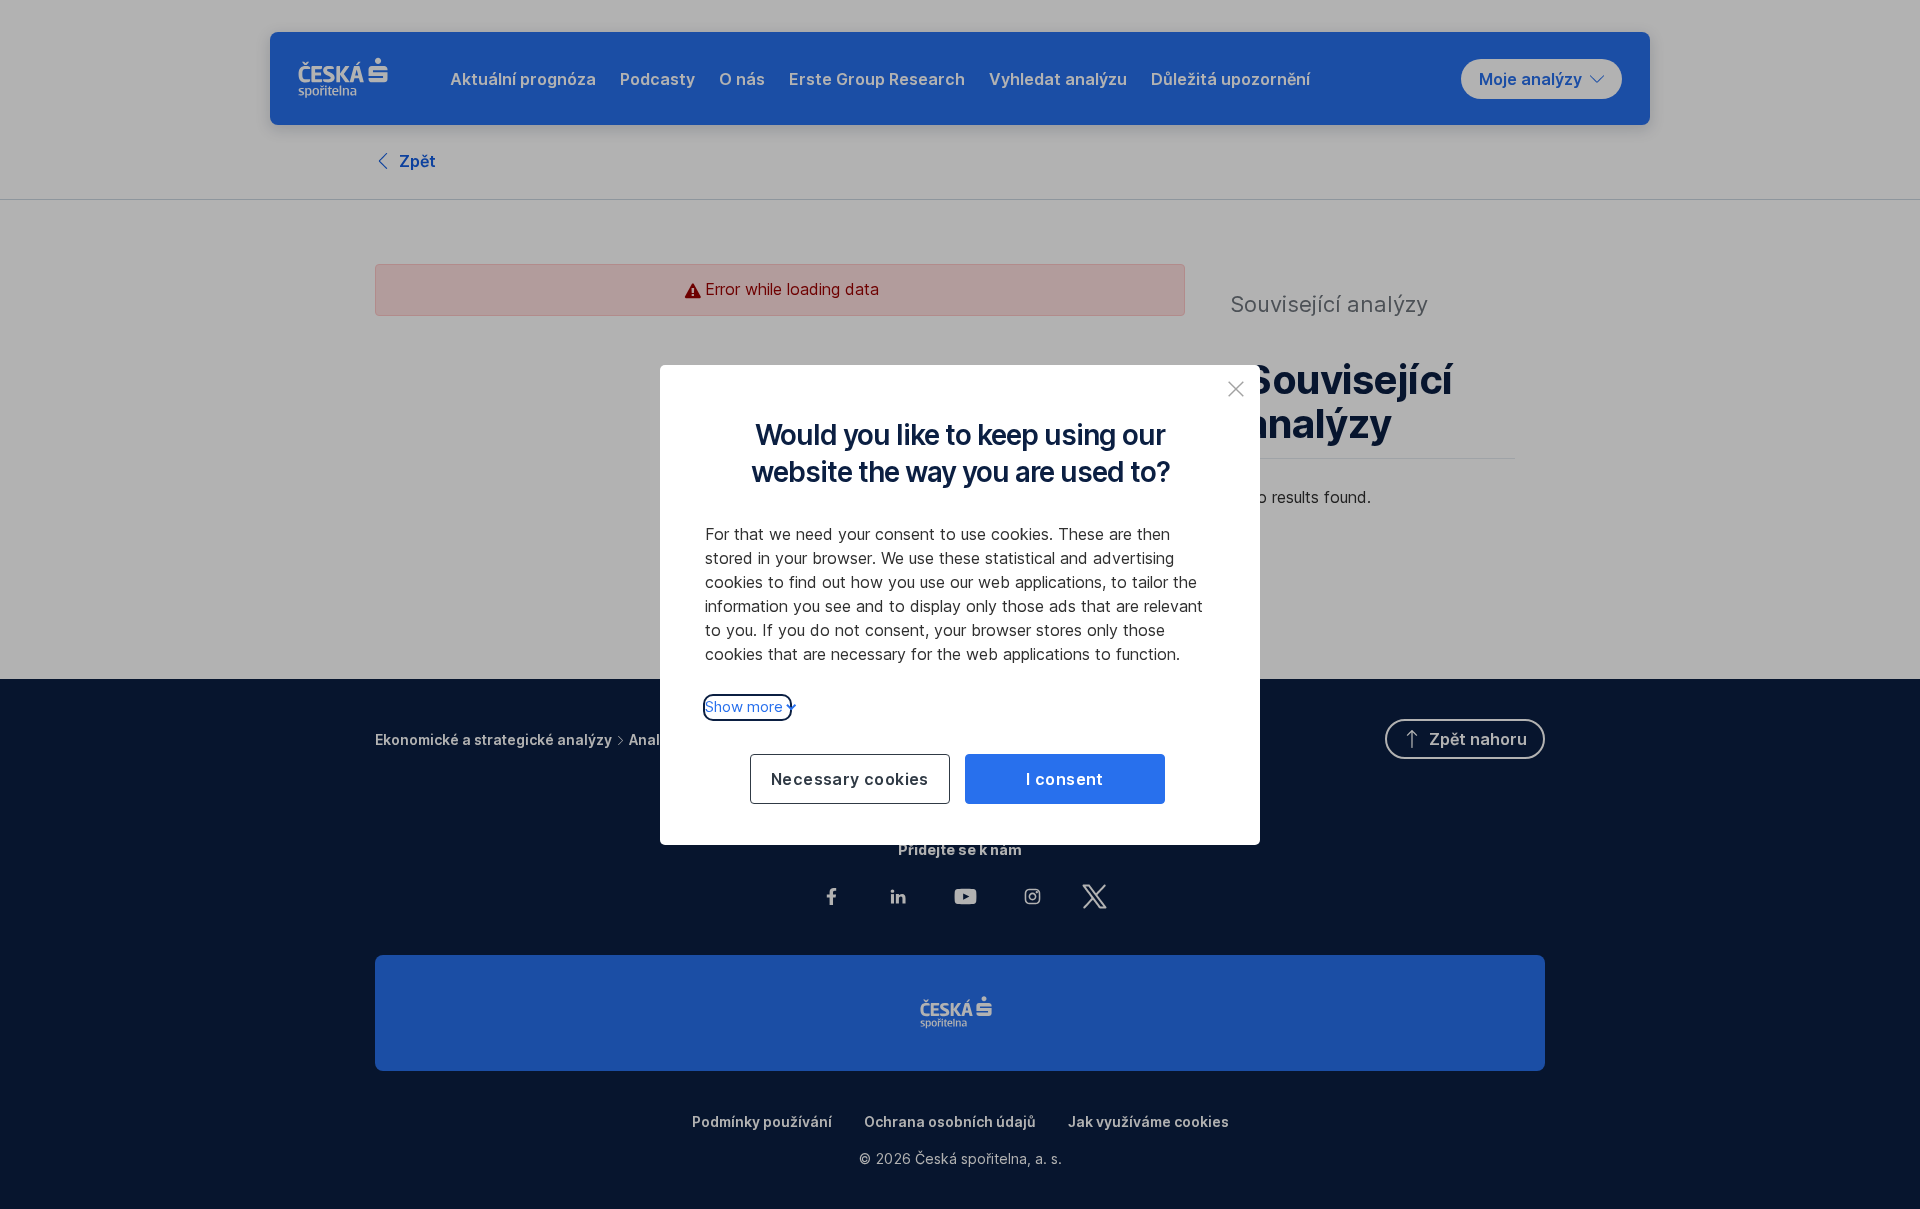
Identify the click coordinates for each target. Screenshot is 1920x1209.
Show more (744, 706)
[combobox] (1541, 79)
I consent (1065, 779)
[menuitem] (523, 79)
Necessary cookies (850, 779)
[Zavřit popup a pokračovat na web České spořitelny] (1236, 389)
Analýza (657, 739)
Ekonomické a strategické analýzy (493, 739)
